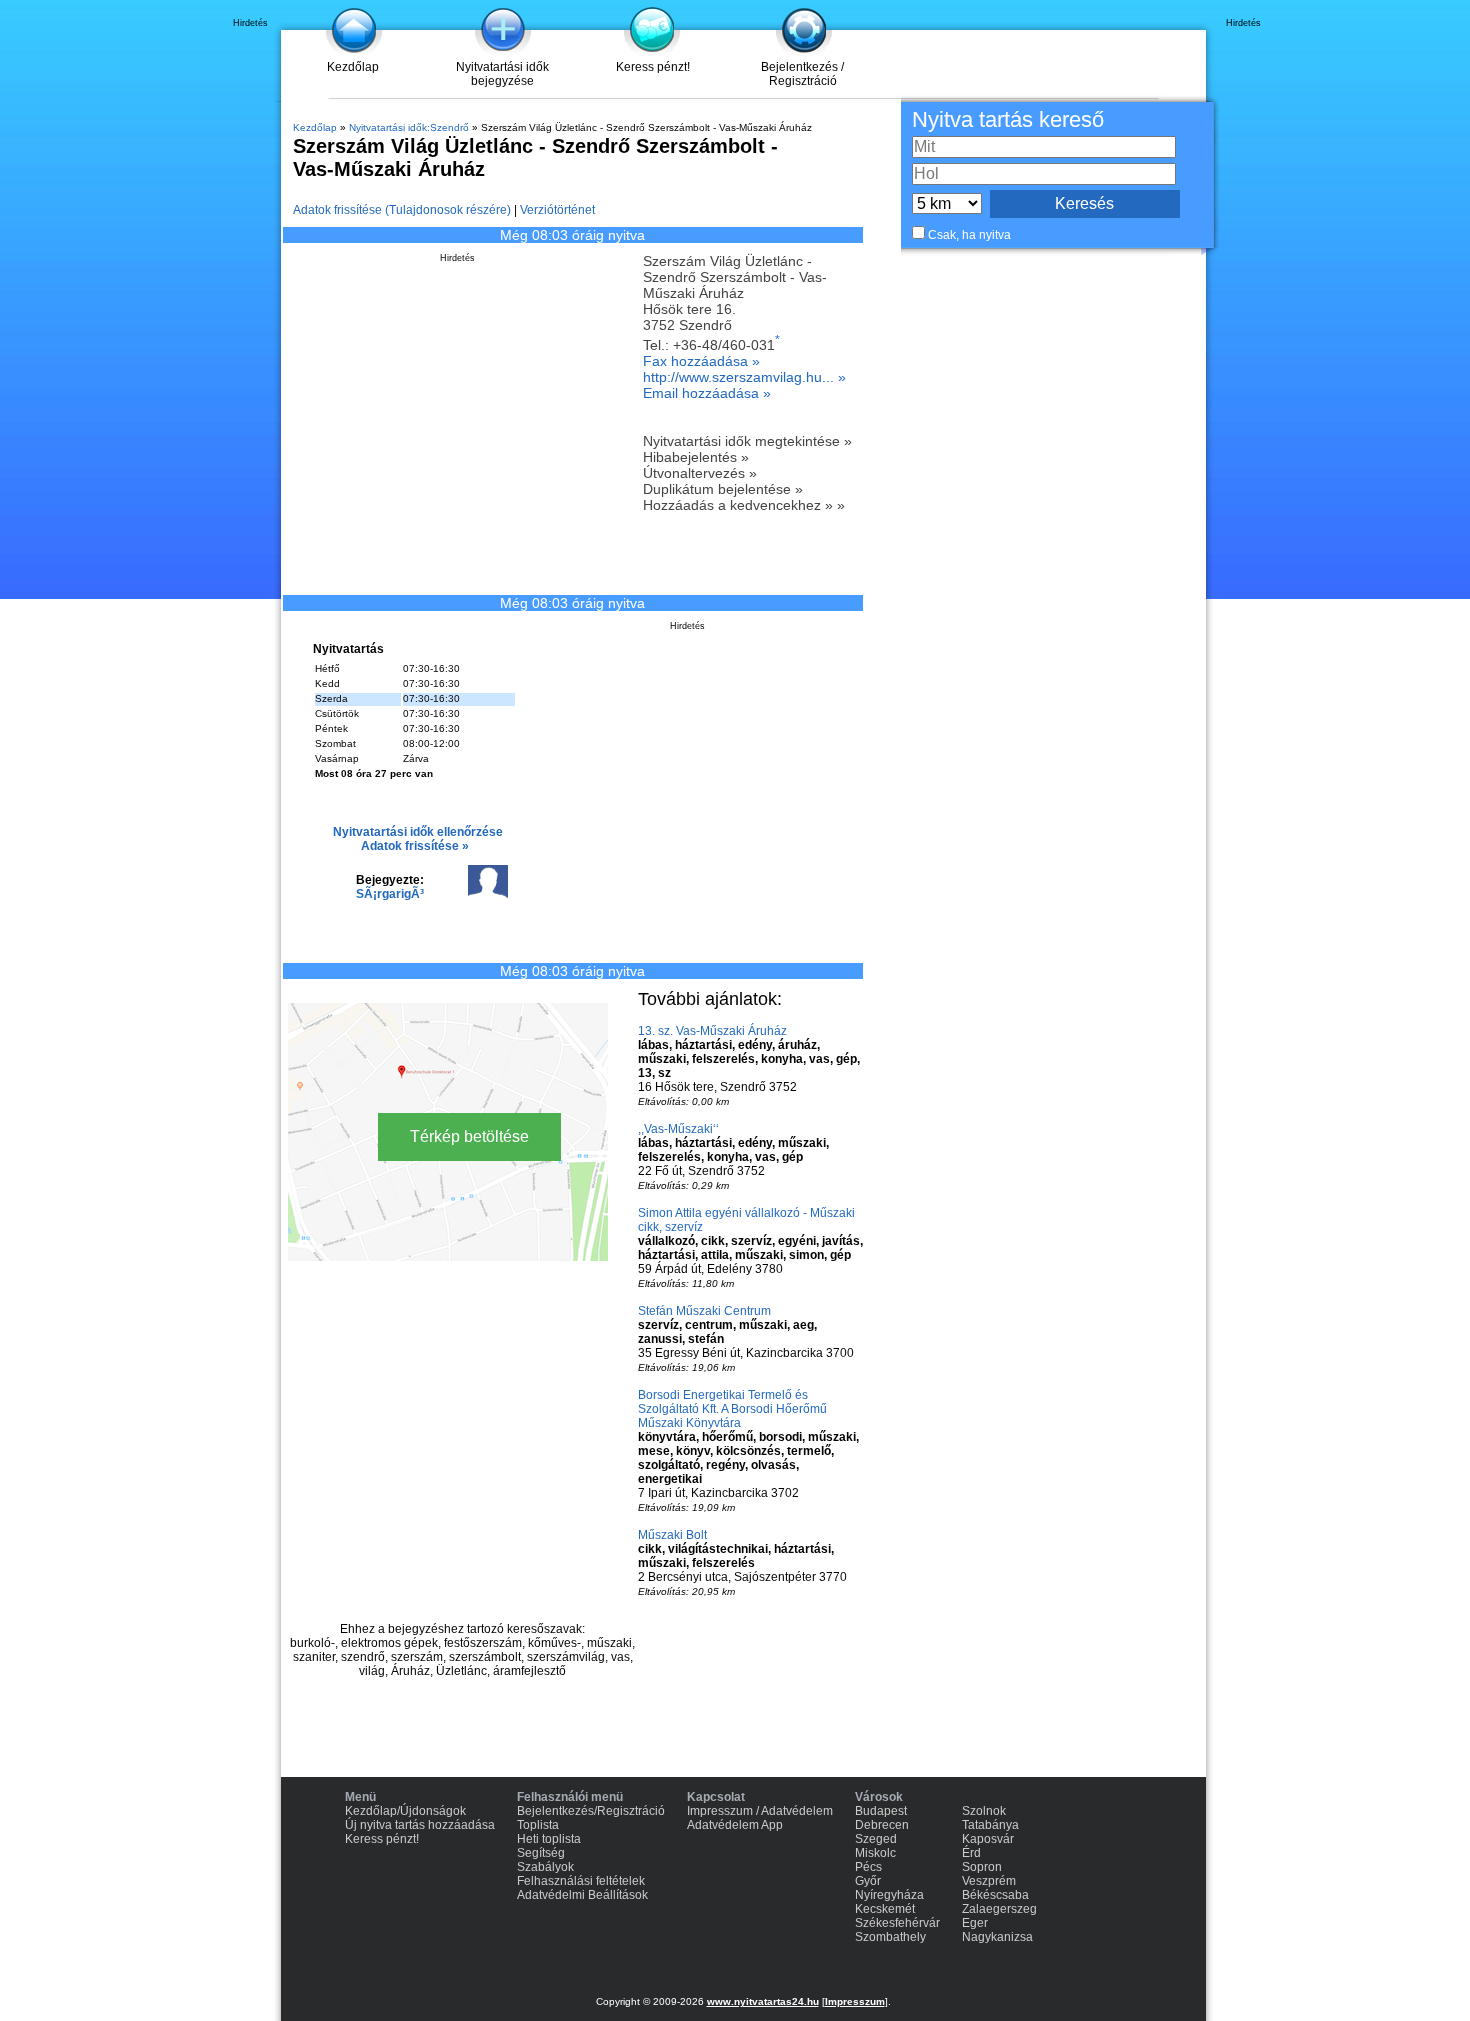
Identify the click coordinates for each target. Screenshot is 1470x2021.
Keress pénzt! (653, 67)
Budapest (881, 1811)
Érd (971, 1853)
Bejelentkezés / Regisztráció (802, 74)
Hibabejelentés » (696, 457)
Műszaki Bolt (672, 1535)
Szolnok (984, 1811)
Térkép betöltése (469, 1136)
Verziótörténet (557, 210)
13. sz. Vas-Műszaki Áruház (712, 1031)
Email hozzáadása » (707, 393)
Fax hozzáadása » (701, 361)
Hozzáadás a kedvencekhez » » (744, 505)
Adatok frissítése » (415, 846)
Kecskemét (885, 1909)
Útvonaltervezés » (700, 473)
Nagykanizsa (997, 1937)
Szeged (876, 1839)
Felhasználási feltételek (581, 1881)
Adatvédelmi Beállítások (582, 1895)
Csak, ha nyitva (969, 235)
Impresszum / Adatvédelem (760, 1811)
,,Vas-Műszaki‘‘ (678, 1129)
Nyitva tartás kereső (1008, 119)
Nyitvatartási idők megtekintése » (747, 441)
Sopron (982, 1867)
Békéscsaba (995, 1895)
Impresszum (855, 2001)
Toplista (538, 1825)
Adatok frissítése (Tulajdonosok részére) (402, 210)
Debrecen (882, 1825)
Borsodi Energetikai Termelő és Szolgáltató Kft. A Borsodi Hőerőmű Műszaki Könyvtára (732, 1409)
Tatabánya (990, 1825)
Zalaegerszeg (999, 1909)
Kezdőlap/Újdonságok (405, 1811)
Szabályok (545, 1867)
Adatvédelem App (735, 1825)
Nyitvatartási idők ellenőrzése (418, 832)
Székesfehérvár (897, 1923)
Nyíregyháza (889, 1895)
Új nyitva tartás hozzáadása (420, 1825)
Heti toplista (549, 1839)
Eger (975, 1923)
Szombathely (890, 1937)
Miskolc (875, 1853)
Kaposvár (988, 1839)
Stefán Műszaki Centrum (704, 1311)
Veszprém (989, 1881)
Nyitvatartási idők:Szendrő (409, 127)
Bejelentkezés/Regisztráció (591, 1811)
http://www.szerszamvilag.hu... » (744, 377)
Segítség (541, 1853)
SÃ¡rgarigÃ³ (390, 894)
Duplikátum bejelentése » (723, 489)
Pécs (868, 1867)
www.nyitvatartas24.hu (763, 2001)
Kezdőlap (353, 67)
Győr (868, 1881)
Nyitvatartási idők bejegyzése (502, 74)
